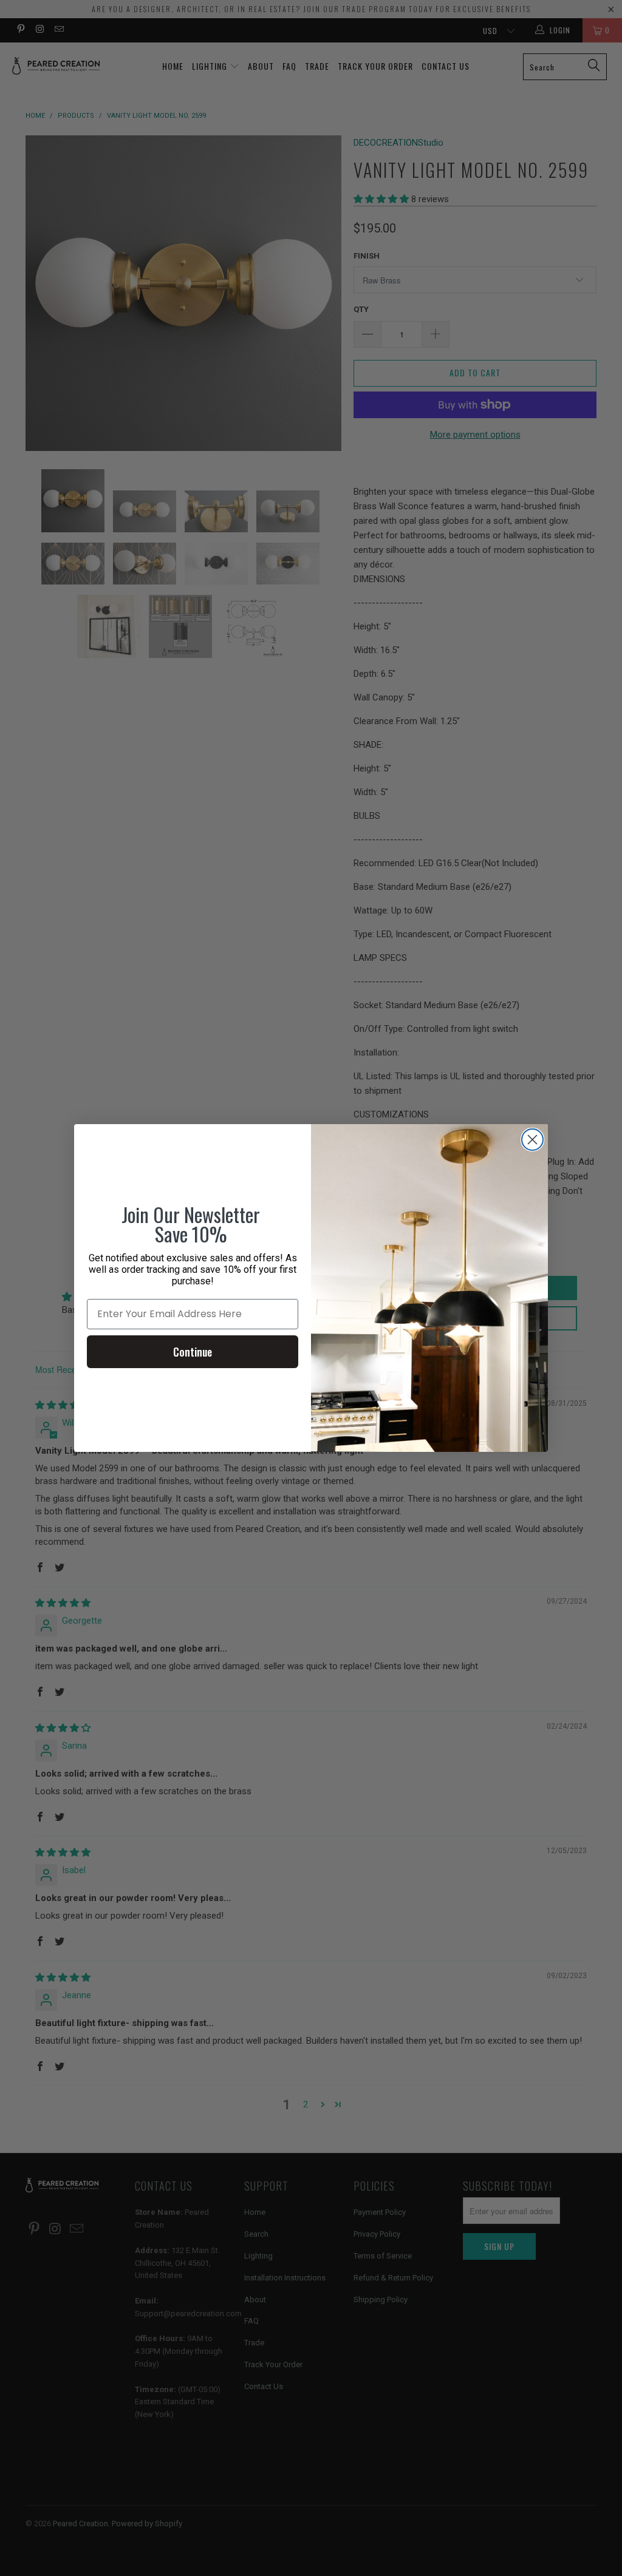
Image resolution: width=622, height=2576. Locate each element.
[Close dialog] (532, 1140)
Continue (193, 1352)
